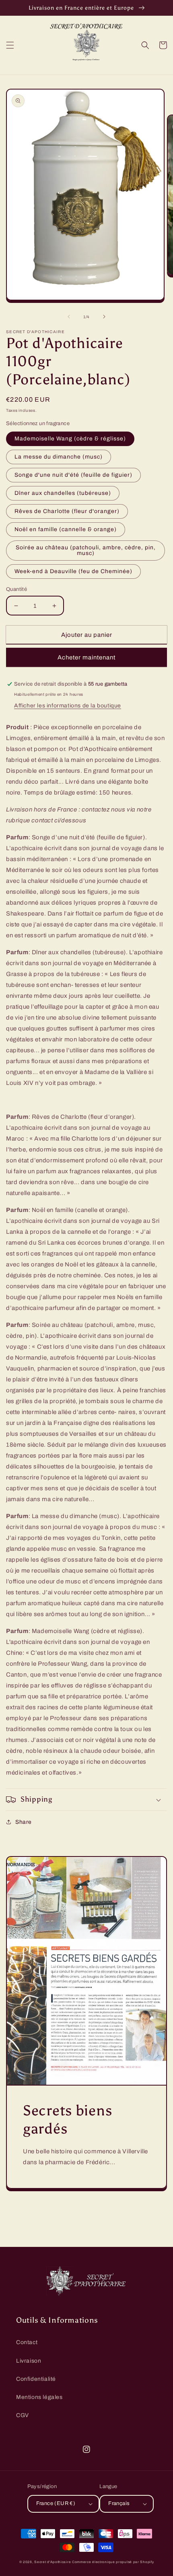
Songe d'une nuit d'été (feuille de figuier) (73, 475)
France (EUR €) (56, 2503)
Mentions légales (39, 2397)
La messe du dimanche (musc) (59, 457)
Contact (27, 2342)
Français (119, 2503)
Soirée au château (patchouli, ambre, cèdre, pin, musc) (86, 550)
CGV (23, 2415)
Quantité (16, 589)
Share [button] (24, 1822)
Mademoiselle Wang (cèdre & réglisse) (70, 439)
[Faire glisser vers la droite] (104, 317)
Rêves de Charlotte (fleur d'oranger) (67, 511)
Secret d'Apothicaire (53, 2562)
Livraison (29, 2361)
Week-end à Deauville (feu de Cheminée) (73, 571)
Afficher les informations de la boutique (68, 706)
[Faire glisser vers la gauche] (69, 317)
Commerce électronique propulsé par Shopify (113, 2562)
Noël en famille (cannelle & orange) (66, 529)
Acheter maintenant (86, 657)
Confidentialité (36, 2379)
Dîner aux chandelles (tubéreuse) (63, 493)
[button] (10, 45)
